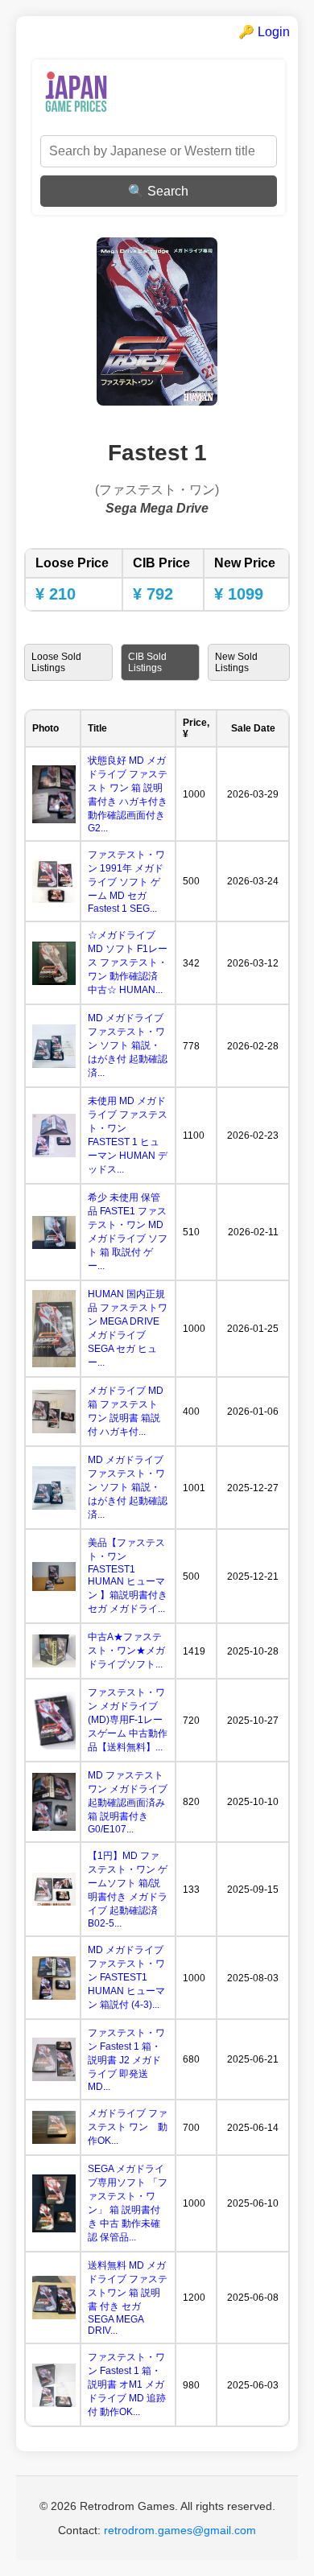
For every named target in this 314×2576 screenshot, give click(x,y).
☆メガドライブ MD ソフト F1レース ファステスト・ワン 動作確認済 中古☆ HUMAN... (128, 962)
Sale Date (253, 728)
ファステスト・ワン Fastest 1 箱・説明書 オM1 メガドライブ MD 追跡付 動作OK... (127, 2384)
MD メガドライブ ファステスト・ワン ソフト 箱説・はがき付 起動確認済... (128, 1045)
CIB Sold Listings (147, 662)
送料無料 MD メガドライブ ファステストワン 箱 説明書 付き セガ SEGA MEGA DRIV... (128, 2298)
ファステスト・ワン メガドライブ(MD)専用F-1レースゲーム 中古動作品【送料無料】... (128, 1720)
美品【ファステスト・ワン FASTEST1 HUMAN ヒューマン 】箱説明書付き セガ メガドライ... (132, 1576)
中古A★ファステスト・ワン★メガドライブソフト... (126, 1651)
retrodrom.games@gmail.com (180, 2530)
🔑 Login (264, 32)
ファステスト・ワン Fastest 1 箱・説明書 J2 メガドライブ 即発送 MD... (126, 2060)
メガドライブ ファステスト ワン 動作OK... (128, 2127)
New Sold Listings (236, 662)
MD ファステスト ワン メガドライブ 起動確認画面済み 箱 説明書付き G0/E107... (128, 1802)
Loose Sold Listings (56, 662)
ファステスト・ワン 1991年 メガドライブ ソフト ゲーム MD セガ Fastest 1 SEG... (126, 882)
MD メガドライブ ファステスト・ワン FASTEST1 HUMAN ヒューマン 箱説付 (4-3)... (126, 1977)
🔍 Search (158, 191)
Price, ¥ (196, 728)
